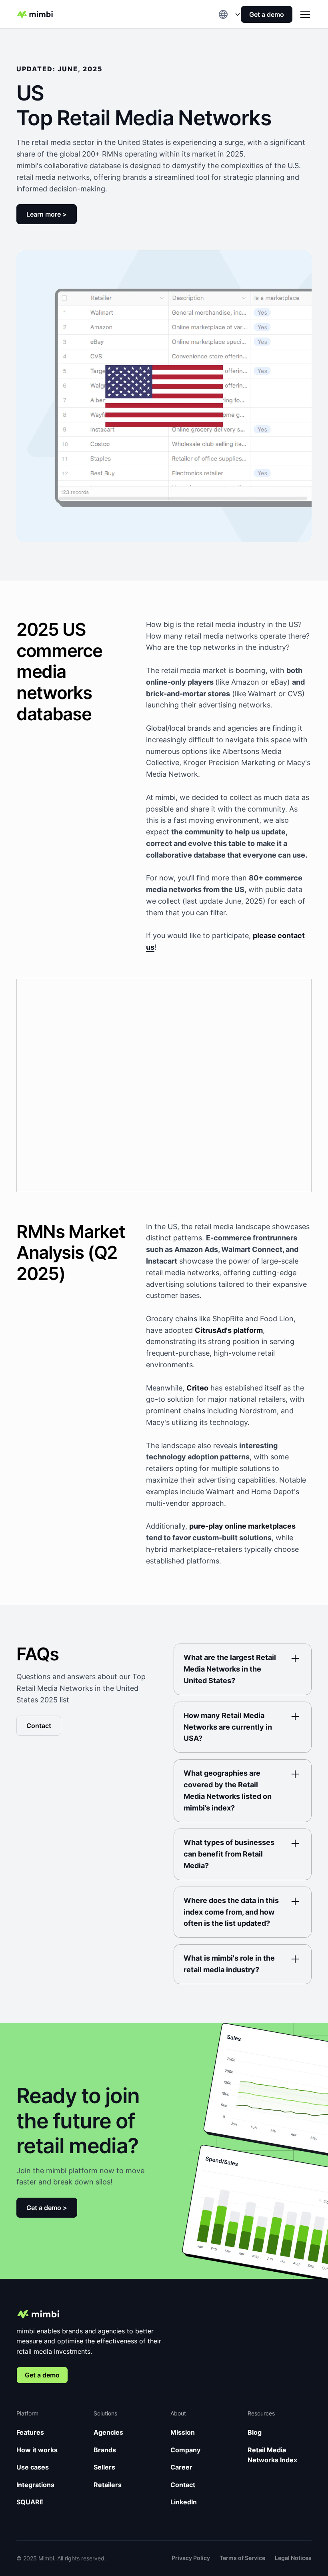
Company (185, 2450)
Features (30, 2432)
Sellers (104, 2467)
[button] (230, 14)
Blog (255, 2432)
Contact (39, 1726)
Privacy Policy (191, 2558)
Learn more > (47, 214)
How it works (37, 2450)
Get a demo (267, 14)
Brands (105, 2450)
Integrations (35, 2485)
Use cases (33, 2467)
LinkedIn (184, 2502)
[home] (35, 14)
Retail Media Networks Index (272, 2455)
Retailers (108, 2485)
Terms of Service (242, 2558)
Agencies (108, 2432)
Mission (183, 2432)
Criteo (197, 1388)
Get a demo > (47, 2208)
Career (181, 2467)
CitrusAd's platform (229, 1330)
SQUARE (30, 2502)
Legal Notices (293, 2558)
